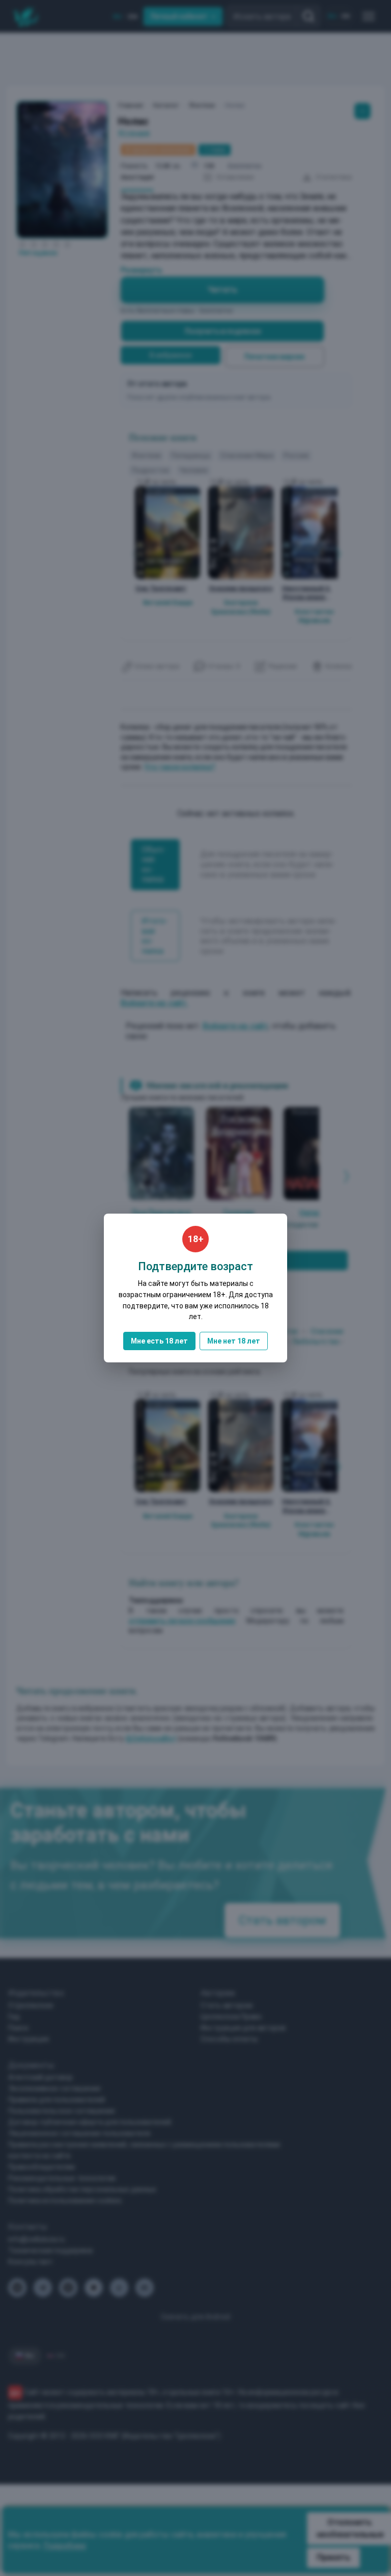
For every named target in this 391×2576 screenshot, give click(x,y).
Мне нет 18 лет (234, 1341)
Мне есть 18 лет (159, 1341)
